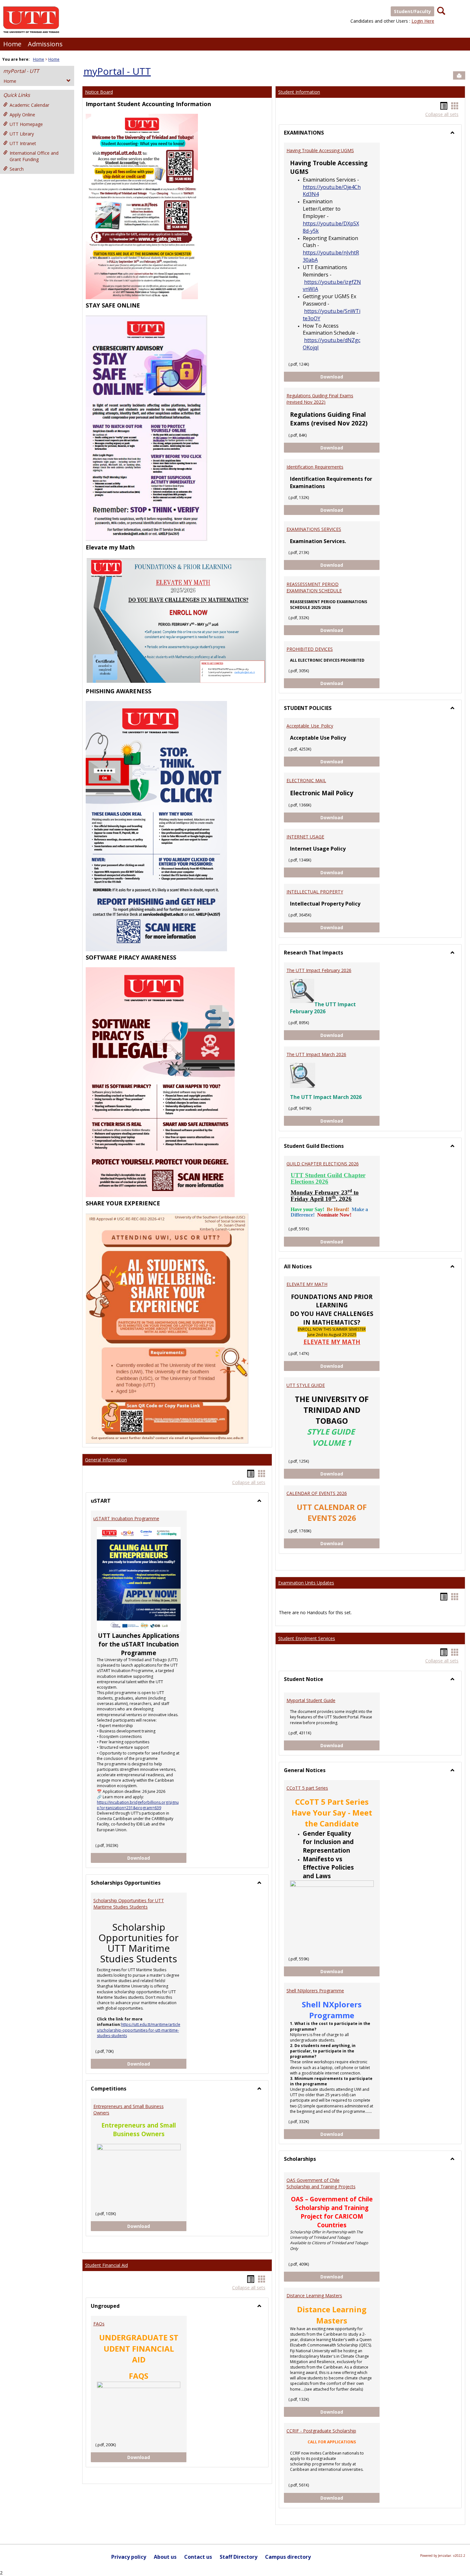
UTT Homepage (26, 124)
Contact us (198, 2557)
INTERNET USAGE (305, 837)
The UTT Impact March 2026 (316, 1054)
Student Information (299, 92)
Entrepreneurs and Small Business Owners (129, 2109)
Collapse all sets (249, 1482)
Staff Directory (239, 2557)
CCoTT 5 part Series (307, 1788)
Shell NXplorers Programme (315, 1991)
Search (17, 169)
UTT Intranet (23, 143)
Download (157, 1858)
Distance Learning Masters (314, 2296)
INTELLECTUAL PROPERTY (315, 892)
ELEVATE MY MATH (307, 1284)
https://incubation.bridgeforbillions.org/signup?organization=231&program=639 (138, 1805)
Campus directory (288, 2557)
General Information (106, 1460)
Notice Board (99, 92)
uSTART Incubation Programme (126, 1518)
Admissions (45, 44)
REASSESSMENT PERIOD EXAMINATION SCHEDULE (314, 587)
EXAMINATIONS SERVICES (314, 529)
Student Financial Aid (106, 2265)
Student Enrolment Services (307, 1638)
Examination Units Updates (306, 1583)
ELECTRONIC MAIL (306, 780)
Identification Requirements (315, 467)
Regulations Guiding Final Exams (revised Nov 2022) (320, 399)
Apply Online (22, 115)
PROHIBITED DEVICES (310, 649)
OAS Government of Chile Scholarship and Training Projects (321, 2183)
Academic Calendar (29, 105)
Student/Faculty (412, 11)
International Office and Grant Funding (34, 156)
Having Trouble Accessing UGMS (320, 150)
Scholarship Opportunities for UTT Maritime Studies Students (129, 1904)
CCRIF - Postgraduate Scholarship (321, 2431)
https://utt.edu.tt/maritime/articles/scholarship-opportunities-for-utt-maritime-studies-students (139, 2030)
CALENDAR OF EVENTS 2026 (317, 1493)
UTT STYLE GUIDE (306, 1385)
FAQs (99, 2324)
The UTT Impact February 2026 (319, 970)
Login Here (423, 21)
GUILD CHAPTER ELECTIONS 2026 (323, 1164)
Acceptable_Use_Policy (310, 726)
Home (12, 44)
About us (165, 2557)
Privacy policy (129, 2557)
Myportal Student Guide (311, 1700)
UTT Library (22, 134)
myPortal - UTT (21, 71)
